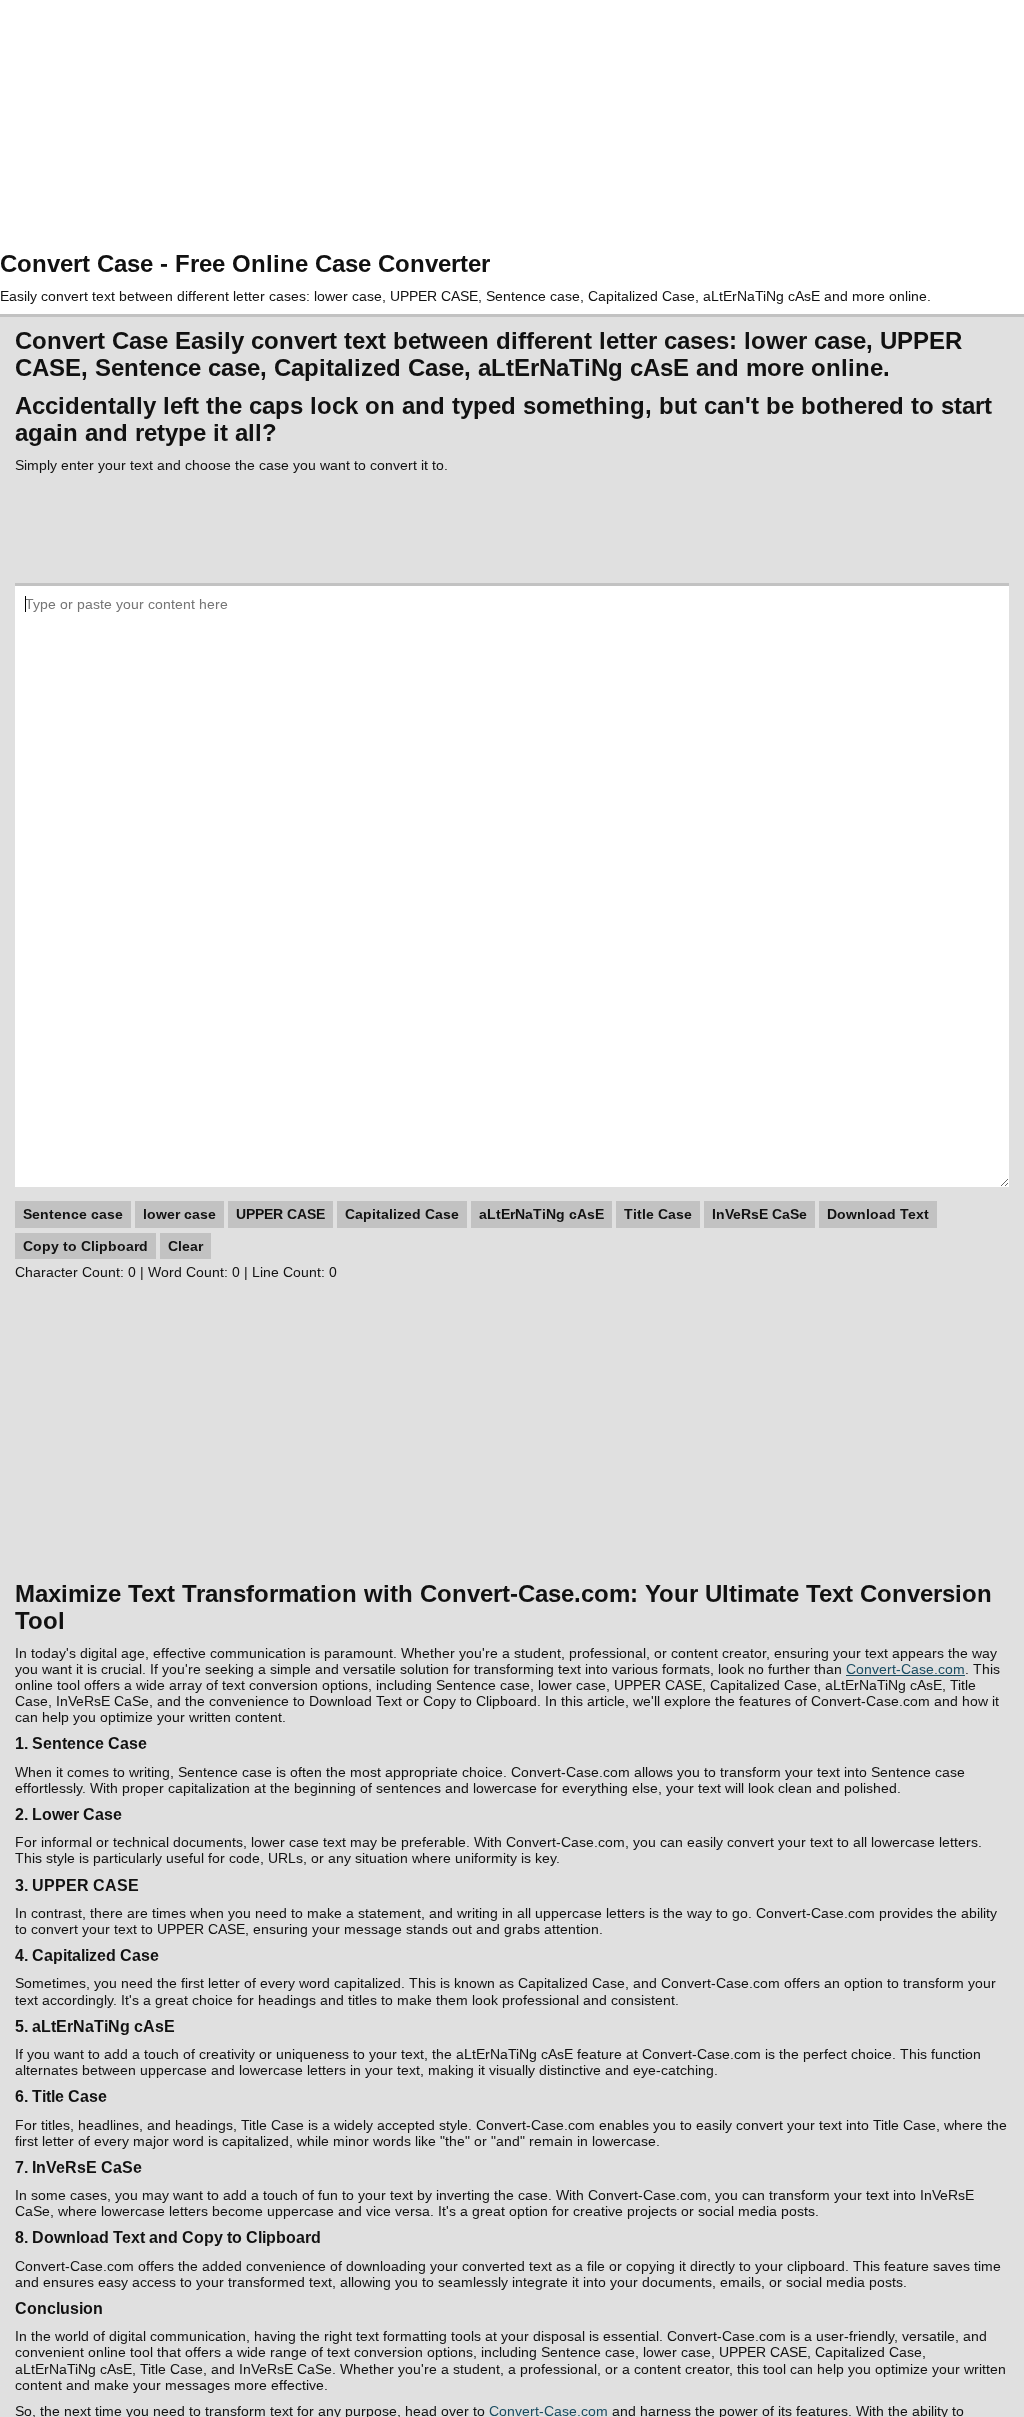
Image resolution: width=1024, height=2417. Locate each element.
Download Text (878, 1214)
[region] (512, 528)
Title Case (658, 1214)
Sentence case (73, 1214)
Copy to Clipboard (85, 1246)
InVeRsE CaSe (759, 1214)
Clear (185, 1246)
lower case (179, 1214)
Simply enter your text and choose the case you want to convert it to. (231, 465)
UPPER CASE (280, 1214)
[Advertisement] (512, 125)
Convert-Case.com (905, 1669)
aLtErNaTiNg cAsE (541, 1214)
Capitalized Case (402, 1214)
